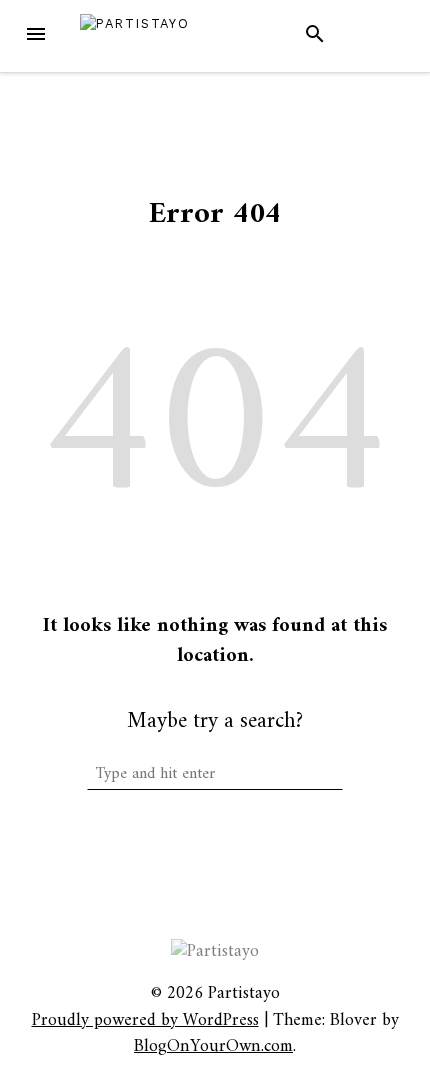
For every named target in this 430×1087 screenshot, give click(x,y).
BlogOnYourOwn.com (213, 1046)
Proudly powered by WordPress (145, 1020)
